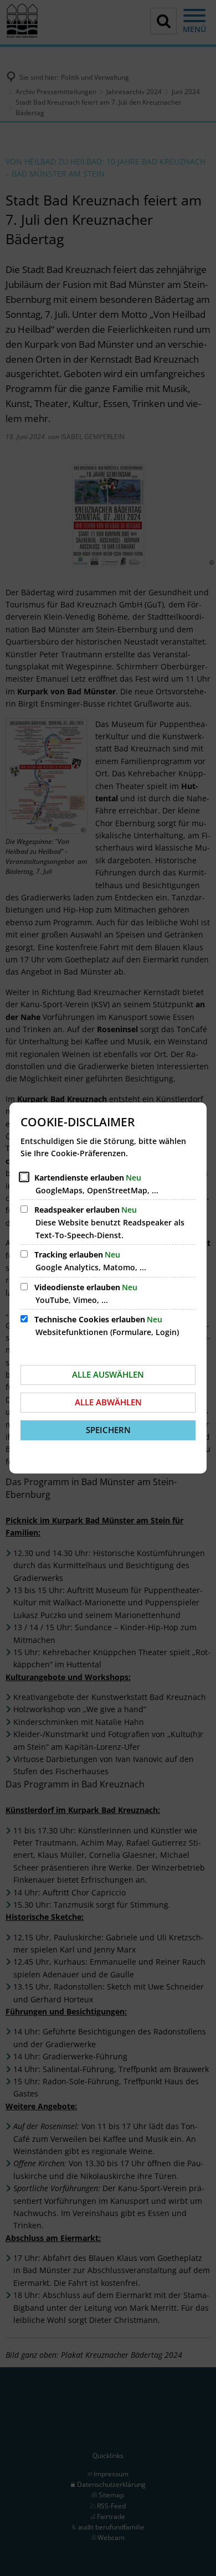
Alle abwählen (108, 1402)
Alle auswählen (108, 1374)
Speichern (108, 1430)
